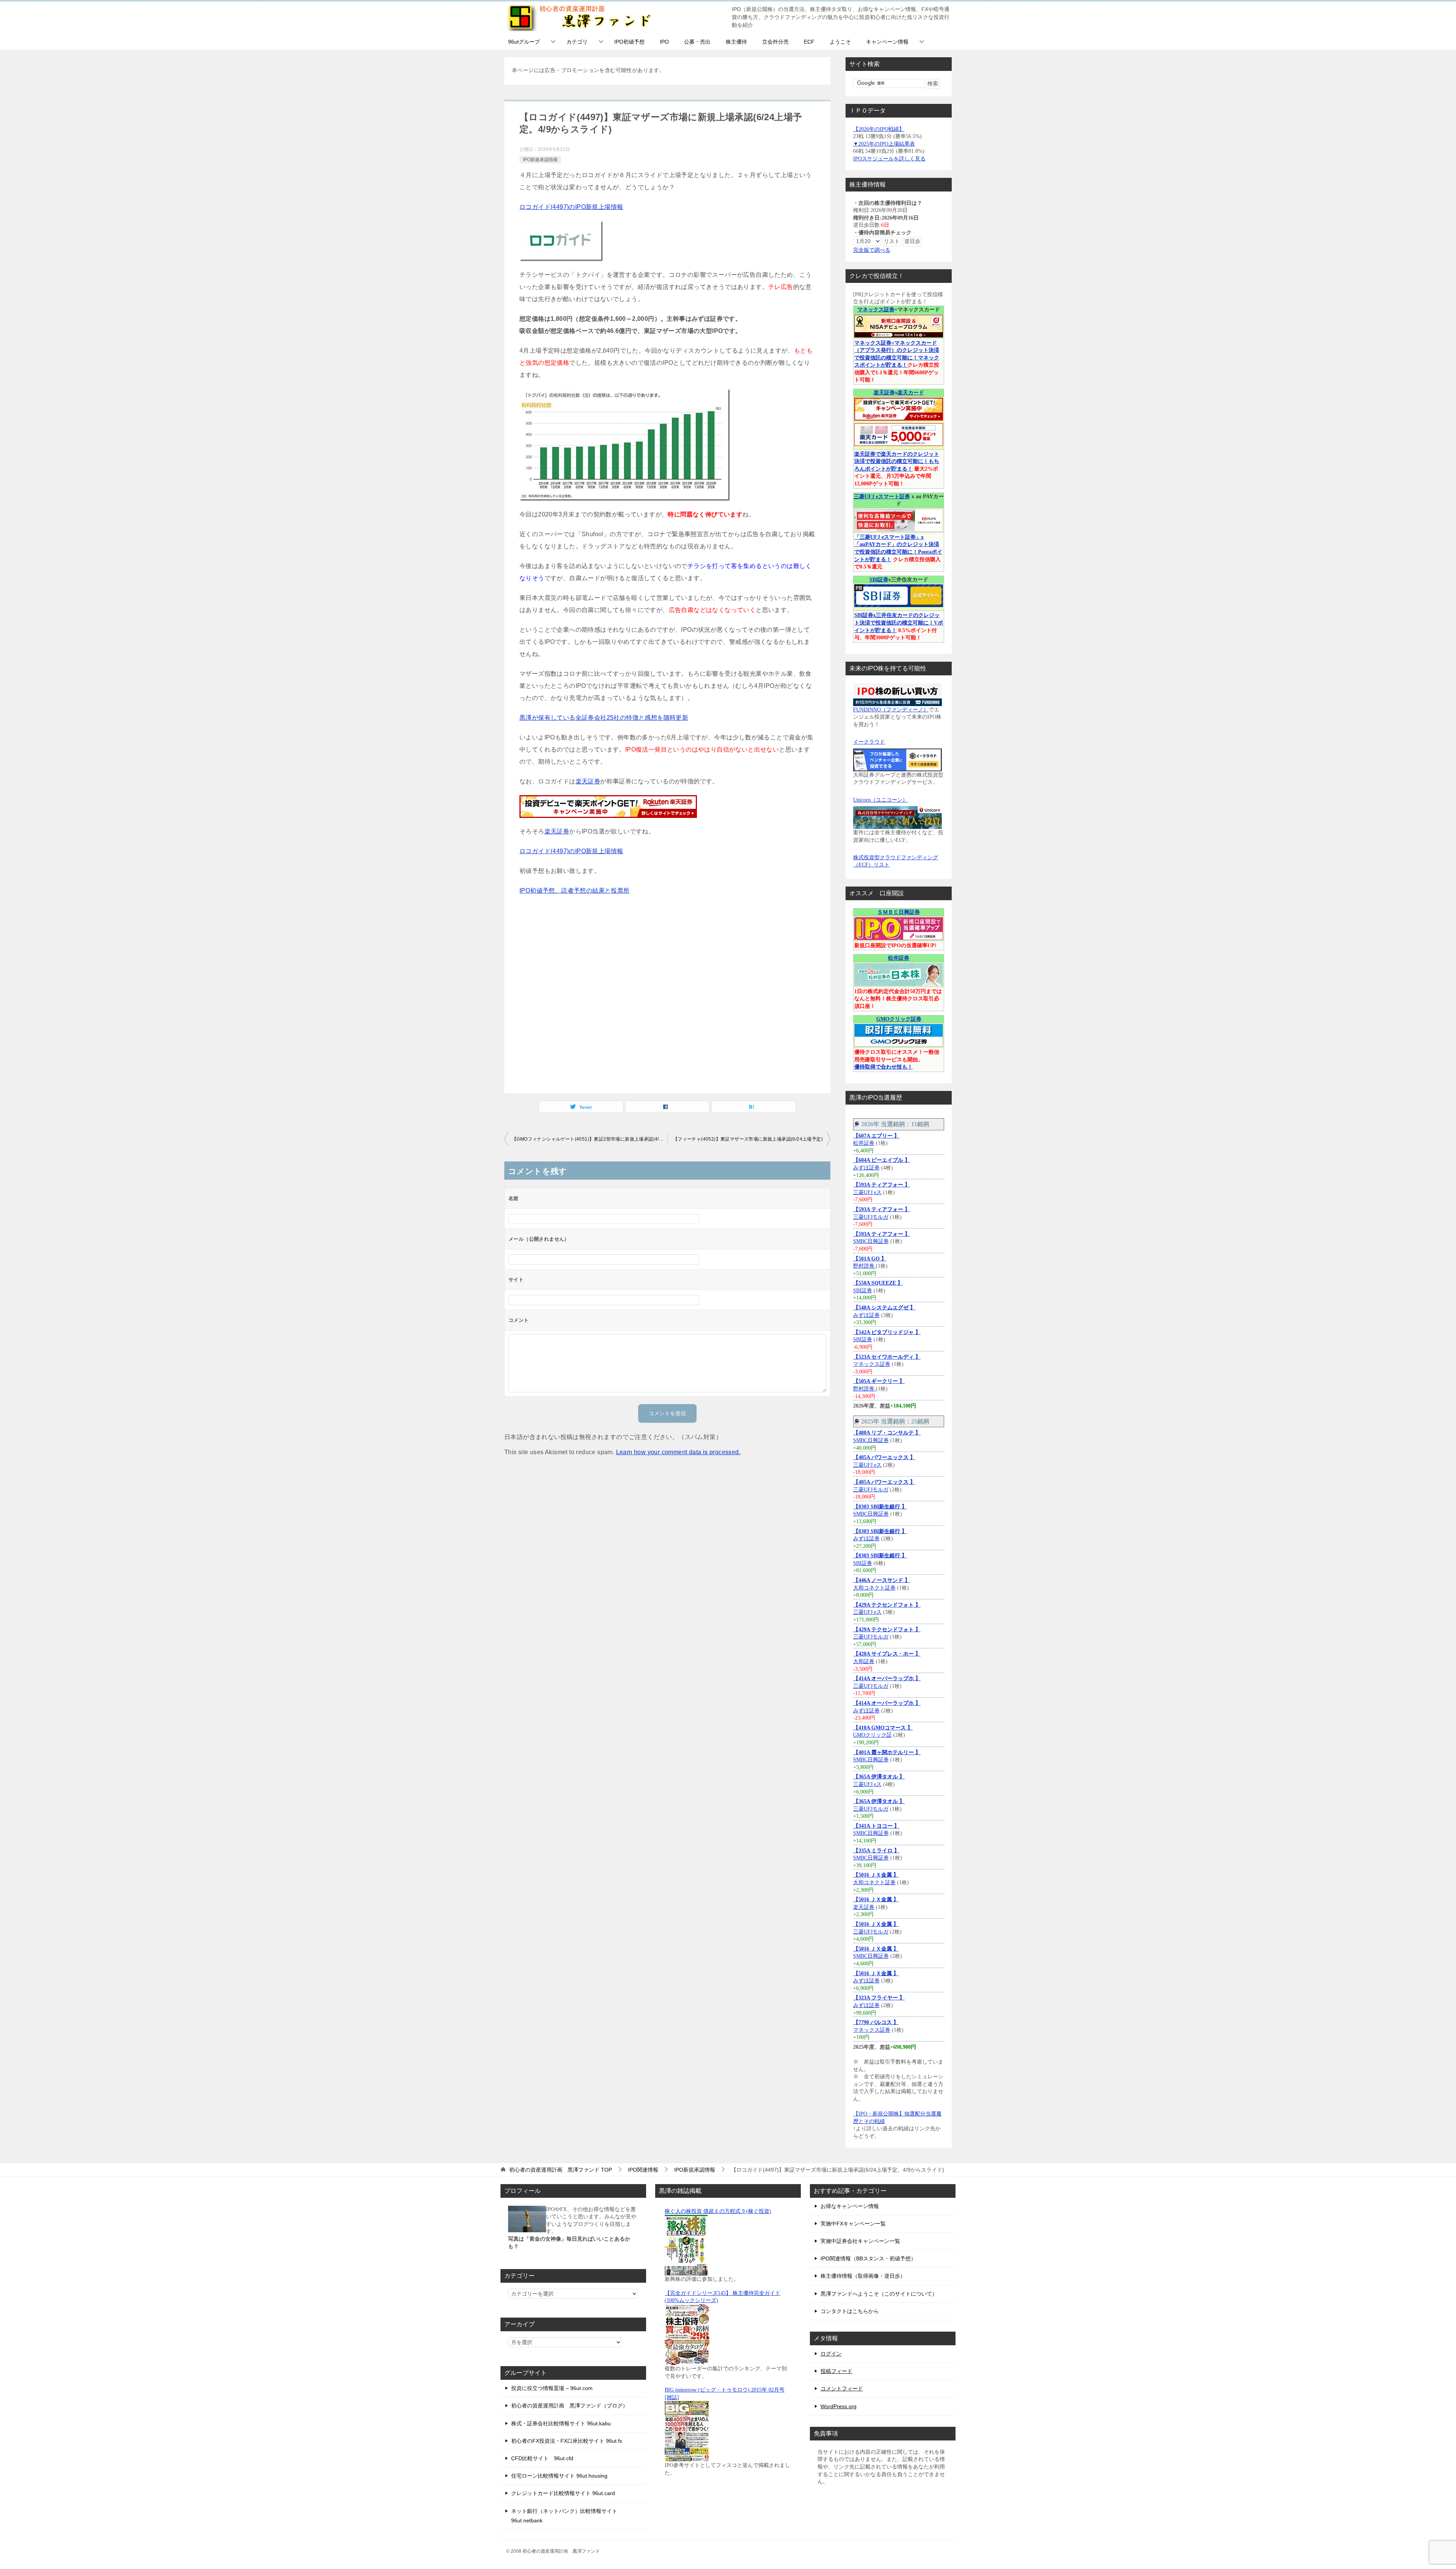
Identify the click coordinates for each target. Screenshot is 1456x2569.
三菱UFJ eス (867, 1192)
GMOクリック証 (872, 1735)
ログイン (831, 2354)
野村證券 (864, 1266)
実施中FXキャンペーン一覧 (853, 2224)
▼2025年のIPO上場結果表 (884, 144)
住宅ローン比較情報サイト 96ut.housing (559, 2476)
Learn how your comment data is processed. (678, 1452)
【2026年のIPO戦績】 (879, 129)
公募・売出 (697, 42)
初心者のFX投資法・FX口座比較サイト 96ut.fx (567, 2441)
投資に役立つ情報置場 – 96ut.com (552, 2388)
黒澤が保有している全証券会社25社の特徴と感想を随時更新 (604, 718)
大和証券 (864, 1661)
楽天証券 (588, 781)
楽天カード (911, 393)
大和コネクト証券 (874, 1588)
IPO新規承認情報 (540, 160)
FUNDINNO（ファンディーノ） (891, 710)
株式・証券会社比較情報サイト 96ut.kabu (561, 2423)
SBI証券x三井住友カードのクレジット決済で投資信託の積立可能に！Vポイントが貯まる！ (899, 623)
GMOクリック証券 (899, 1019)
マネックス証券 (876, 310)
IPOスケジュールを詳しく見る (889, 159)
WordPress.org (839, 2406)
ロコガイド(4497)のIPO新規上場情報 (571, 207)
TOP (561, 2170)
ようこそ (840, 42)
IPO (664, 42)
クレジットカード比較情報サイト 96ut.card (563, 2493)
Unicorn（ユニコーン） (880, 800)
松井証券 (899, 958)
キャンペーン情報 (887, 42)
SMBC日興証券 (871, 1241)
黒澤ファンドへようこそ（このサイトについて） (879, 2294)
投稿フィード (836, 2371)
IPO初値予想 (629, 42)
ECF (809, 42)
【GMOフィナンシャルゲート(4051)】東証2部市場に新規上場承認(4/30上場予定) (590, 1139)
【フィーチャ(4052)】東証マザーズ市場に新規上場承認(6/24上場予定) (748, 1139)
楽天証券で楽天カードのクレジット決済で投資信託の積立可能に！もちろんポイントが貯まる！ (897, 461)
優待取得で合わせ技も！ (883, 1067)
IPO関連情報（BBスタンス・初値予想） (868, 2258)
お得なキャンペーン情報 (850, 2206)
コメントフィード (842, 2389)
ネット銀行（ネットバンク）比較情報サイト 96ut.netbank (564, 2516)
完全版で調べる (872, 250)
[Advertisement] (667, 993)
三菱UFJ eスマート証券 (882, 497)
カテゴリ (577, 42)
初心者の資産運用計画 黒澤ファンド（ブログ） (570, 2406)
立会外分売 (775, 42)
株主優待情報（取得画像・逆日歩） (863, 2276)
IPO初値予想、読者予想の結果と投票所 (575, 891)
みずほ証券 (866, 1168)
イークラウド (869, 742)
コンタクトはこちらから (850, 2311)
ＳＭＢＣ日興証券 (899, 912)
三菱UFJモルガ (871, 1217)
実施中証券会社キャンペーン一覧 (860, 2241)
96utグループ (524, 42)
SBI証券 (879, 580)
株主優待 (736, 42)
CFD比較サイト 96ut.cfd (542, 2458)
